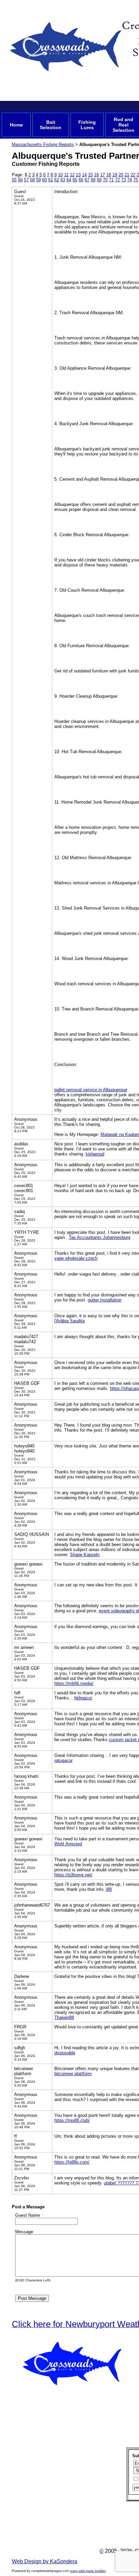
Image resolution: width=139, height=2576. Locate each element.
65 (75, 180)
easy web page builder (88, 2571)
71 (111, 180)
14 (84, 175)
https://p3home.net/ (73, 1875)
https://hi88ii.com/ (72, 2162)
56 (20, 180)
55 (14, 180)
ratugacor (63, 1760)
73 (123, 180)
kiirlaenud (95, 1154)
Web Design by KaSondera (45, 2561)
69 (99, 180)
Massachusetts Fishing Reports (43, 144)
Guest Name (27, 2215)
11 (66, 175)
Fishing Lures (87, 125)
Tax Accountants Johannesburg (100, 1237)
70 (105, 180)
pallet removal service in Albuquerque (91, 1090)
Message (24, 2232)
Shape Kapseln (85, 1555)
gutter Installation (105, 1300)
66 (81, 180)
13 (78, 175)
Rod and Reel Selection (123, 125)
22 (133, 175)
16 (96, 175)
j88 (109, 1889)
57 (26, 180)
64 (69, 180)
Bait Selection (51, 125)
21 (127, 175)
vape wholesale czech (76, 1258)
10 (60, 175)
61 (51, 180)
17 (103, 175)
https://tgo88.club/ (72, 2120)
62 (57, 180)
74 (130, 180)
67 (87, 180)
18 (109, 175)
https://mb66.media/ (74, 1683)
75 (136, 180)
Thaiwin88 (64, 2017)
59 (38, 180)
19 (115, 175)
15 (90, 175)
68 (93, 180)
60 (45, 180)
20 (121, 175)
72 (117, 180)
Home (16, 125)
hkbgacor (83, 1698)
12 (72, 175)
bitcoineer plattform (73, 2074)
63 (63, 180)
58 (32, 180)
